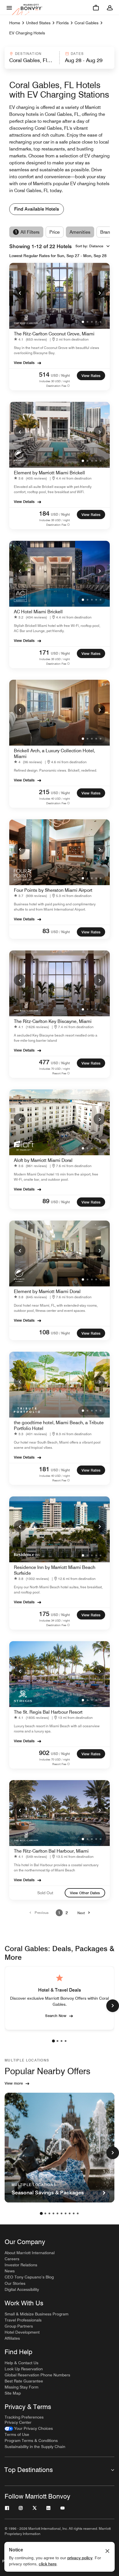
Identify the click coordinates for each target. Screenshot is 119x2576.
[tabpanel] (59, 58)
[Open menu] (9, 8)
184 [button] (44, 513)
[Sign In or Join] (110, 8)
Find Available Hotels (37, 209)
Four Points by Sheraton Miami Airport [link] (53, 890)
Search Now (56, 2016)
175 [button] (44, 1614)
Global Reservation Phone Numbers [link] (37, 2375)
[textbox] (32, 60)
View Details (24, 363)
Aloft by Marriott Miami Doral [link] (43, 1160)
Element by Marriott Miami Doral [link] (47, 1291)
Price (55, 232)
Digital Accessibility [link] (22, 2289)
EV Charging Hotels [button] (27, 33)
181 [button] (44, 1469)
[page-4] (66, 2041)
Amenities (80, 232)
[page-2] (57, 2041)
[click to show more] (113, 2006)
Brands (108, 232)
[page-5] (57, 2213)
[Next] (99, 293)
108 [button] (44, 1332)
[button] (32, 58)
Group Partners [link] (19, 2326)
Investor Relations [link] (21, 2265)
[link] (32, 339)
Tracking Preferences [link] (24, 2417)
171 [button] (44, 652)
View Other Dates (85, 1893)
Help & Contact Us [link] (22, 2363)
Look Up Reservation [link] (24, 2369)
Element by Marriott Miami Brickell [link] (49, 473)
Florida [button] (63, 23)
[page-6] (62, 2213)
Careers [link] (12, 2259)
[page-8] (70, 2213)
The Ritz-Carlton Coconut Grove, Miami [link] (54, 334)
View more (14, 2083)
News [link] (10, 2271)
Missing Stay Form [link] (22, 2387)
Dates (77, 54)
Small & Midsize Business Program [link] (37, 2314)
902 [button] (44, 1753)
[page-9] (74, 2213)
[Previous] (20, 293)
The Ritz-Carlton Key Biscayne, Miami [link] (53, 1021)
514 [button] (44, 374)
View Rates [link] (91, 376)
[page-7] (66, 2213)
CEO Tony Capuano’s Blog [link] (29, 2277)
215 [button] (44, 792)
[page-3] (62, 2041)
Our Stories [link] (15, 2283)
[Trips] (96, 8)
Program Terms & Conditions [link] (31, 2441)
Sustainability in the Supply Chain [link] (35, 2447)
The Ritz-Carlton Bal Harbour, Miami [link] (51, 1851)
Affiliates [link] (12, 2338)
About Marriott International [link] (30, 2253)
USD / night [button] (60, 375)
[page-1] (53, 2041)
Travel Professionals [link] (23, 2320)
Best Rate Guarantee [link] (24, 2381)
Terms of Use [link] (17, 2434)
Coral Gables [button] (87, 23)
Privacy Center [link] (18, 2422)
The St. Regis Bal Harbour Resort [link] (48, 1712)
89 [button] (46, 1201)
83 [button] (46, 931)
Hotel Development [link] (22, 2332)
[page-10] (78, 2213)
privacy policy (80, 2558)
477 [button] (44, 1062)
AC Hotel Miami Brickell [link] (38, 612)
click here (48, 2564)
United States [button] (38, 23)
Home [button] (15, 23)
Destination (28, 54)
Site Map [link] (13, 2393)
